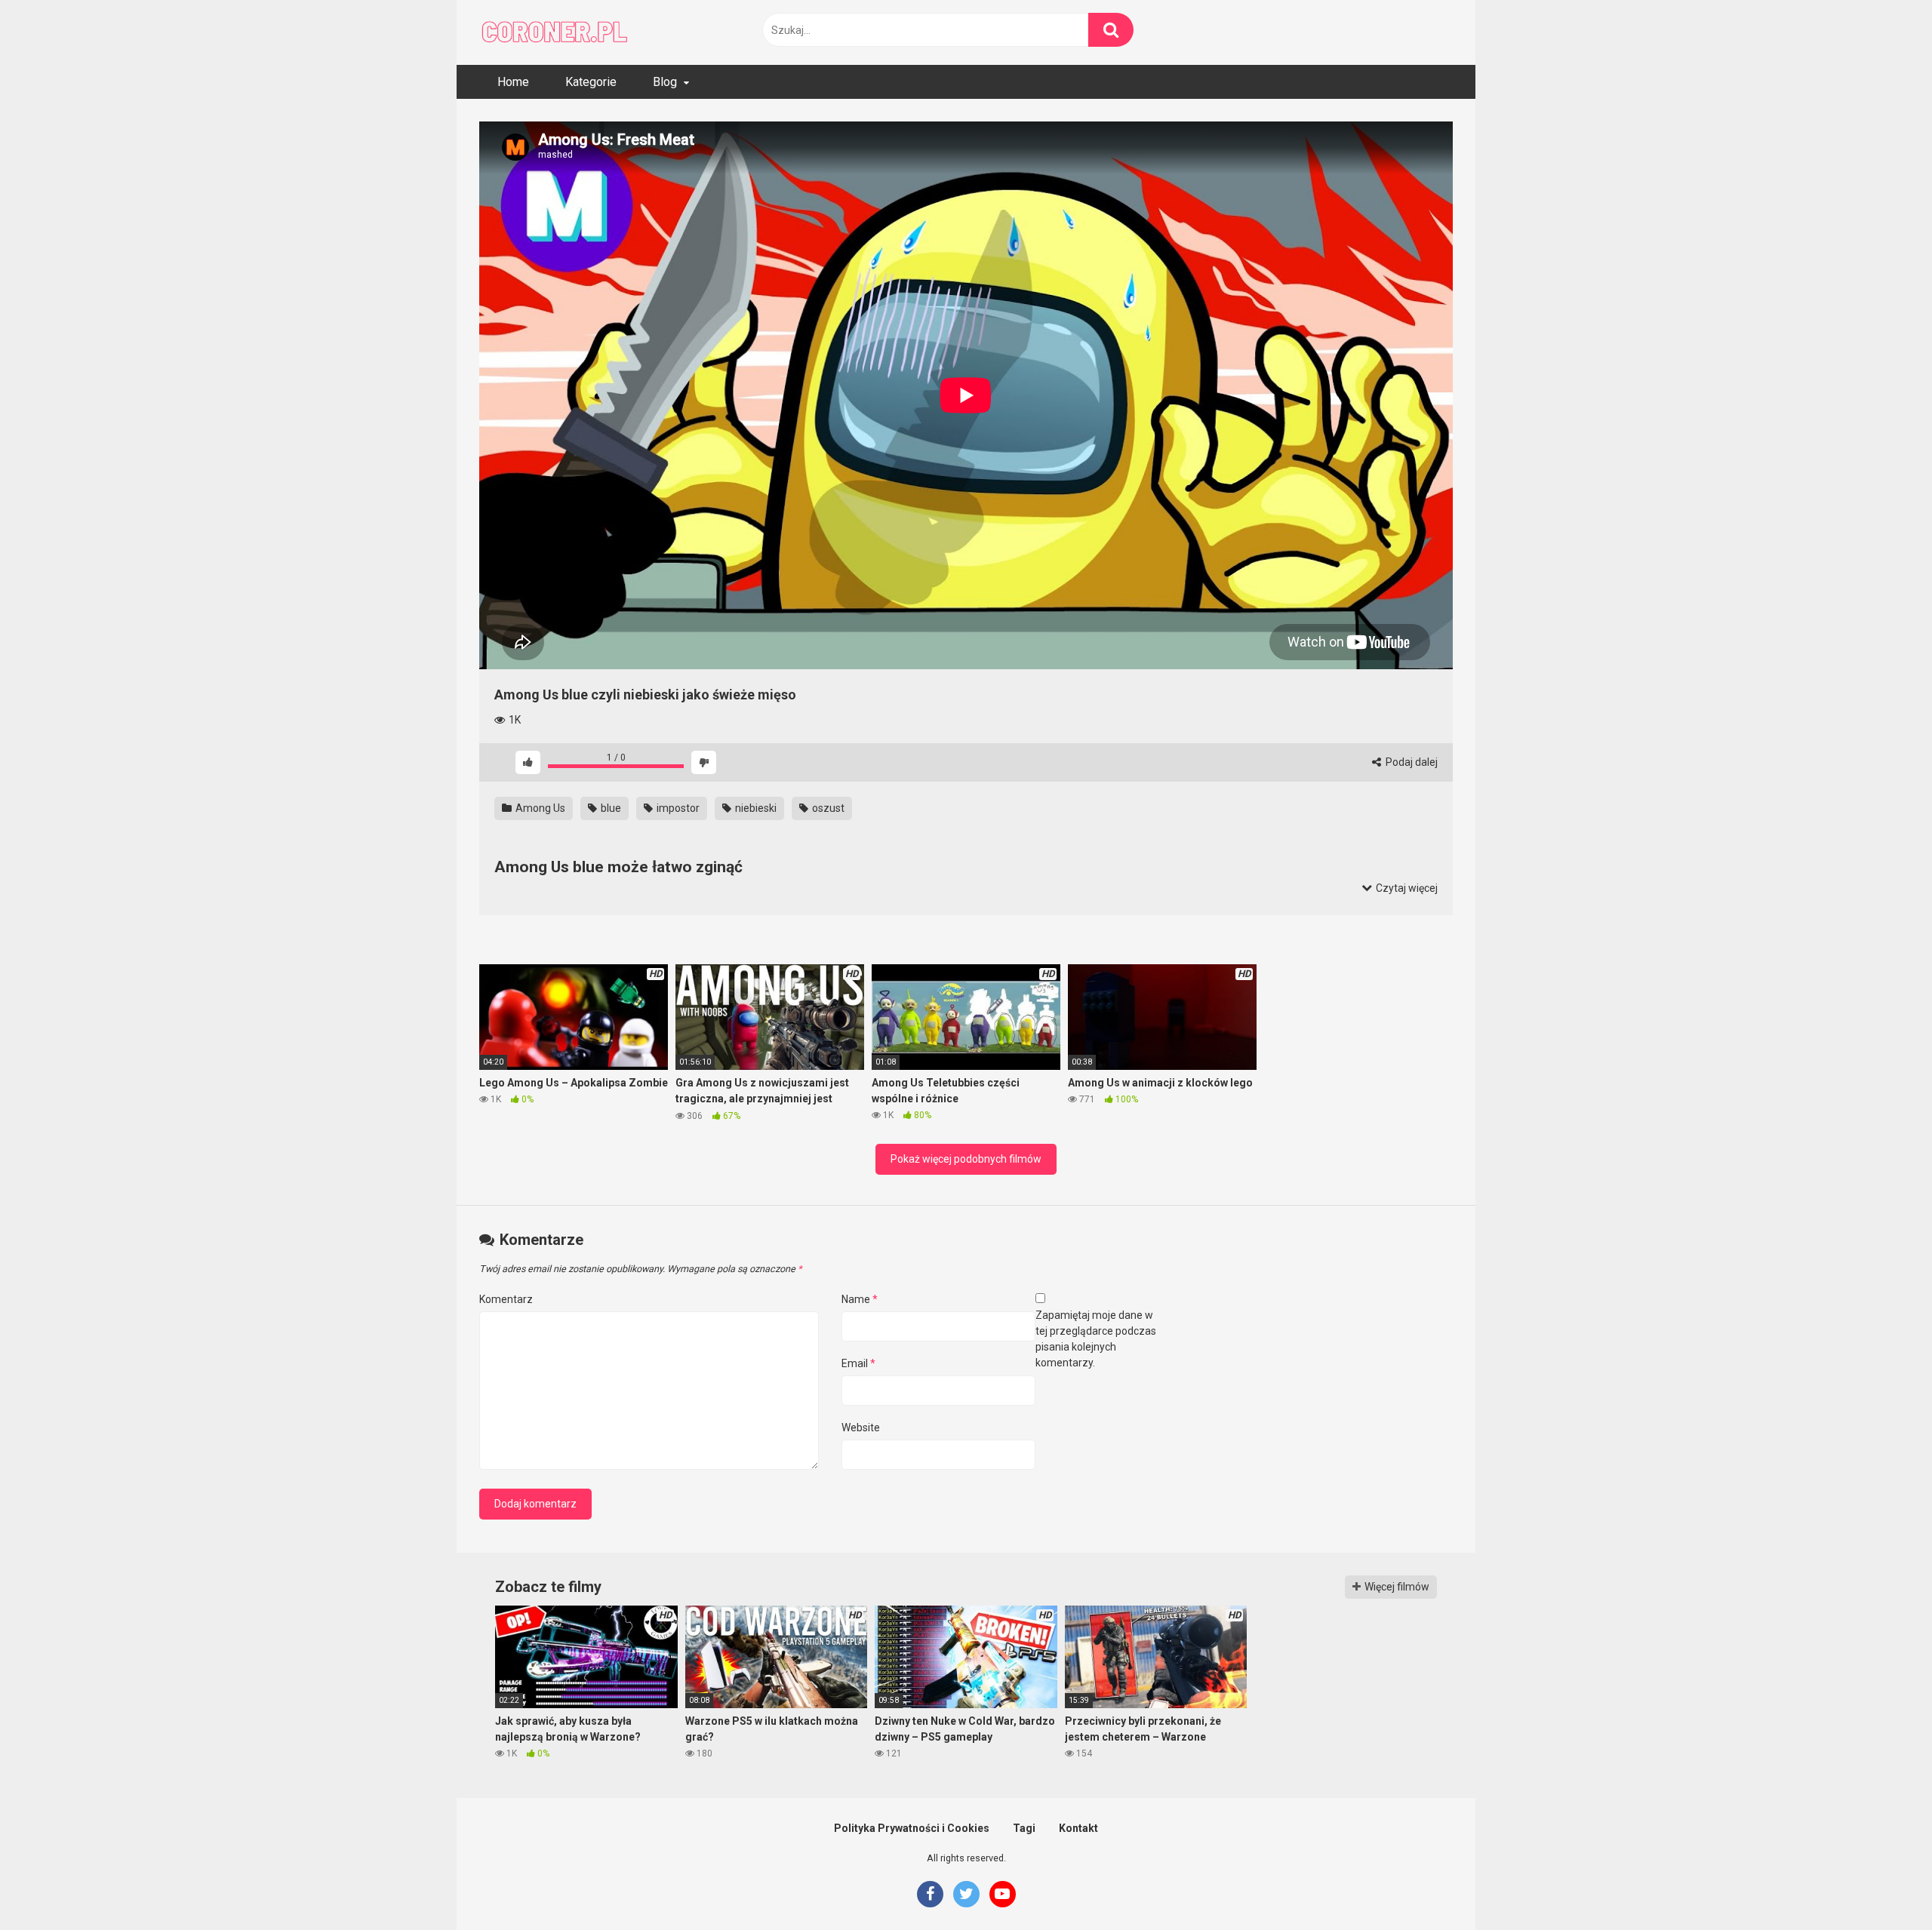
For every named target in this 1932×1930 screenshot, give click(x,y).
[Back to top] (1881, 1884)
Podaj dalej (1411, 762)
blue (610, 808)
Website (861, 1428)
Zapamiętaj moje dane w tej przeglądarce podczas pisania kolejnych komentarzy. (1096, 1339)
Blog (665, 82)
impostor (677, 808)
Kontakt (1078, 1828)
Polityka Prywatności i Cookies (912, 1828)
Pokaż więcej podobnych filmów (966, 1159)
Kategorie (591, 82)
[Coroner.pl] (555, 32)
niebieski (755, 808)
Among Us (539, 808)
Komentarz (506, 1299)
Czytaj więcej (1406, 888)
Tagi (1024, 1828)
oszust (827, 808)
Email (858, 1363)
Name (860, 1299)
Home (513, 82)
